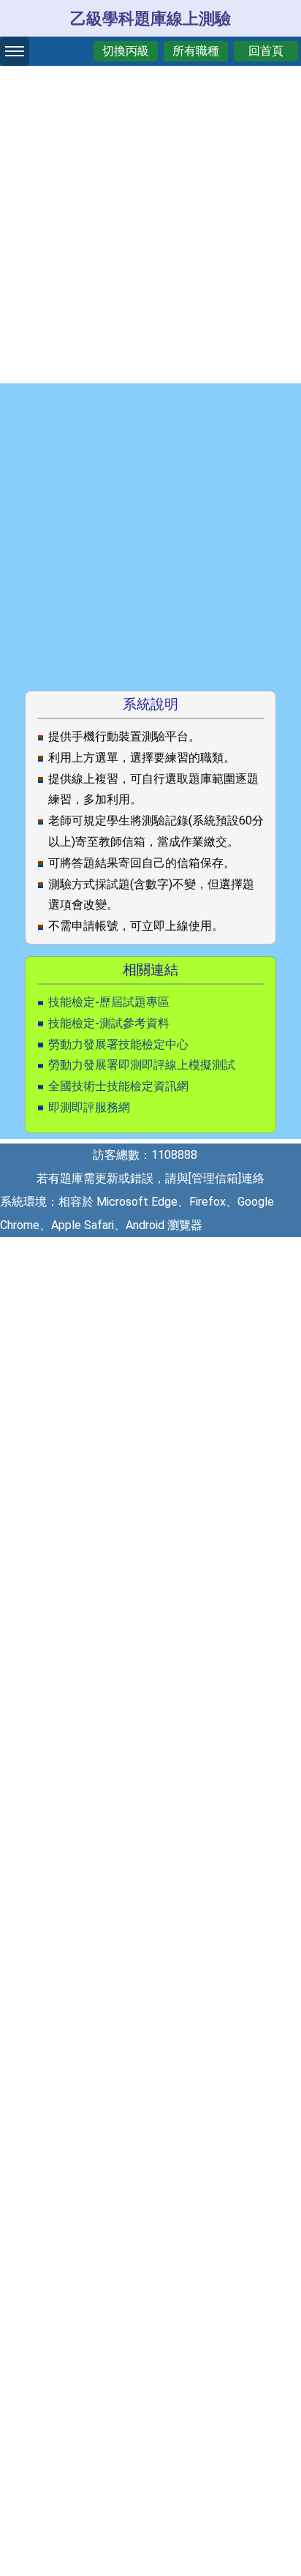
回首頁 (266, 51)
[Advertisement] (150, 221)
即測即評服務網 (89, 1107)
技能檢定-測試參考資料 (109, 1023)
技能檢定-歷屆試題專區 (109, 1002)
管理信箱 (215, 1178)
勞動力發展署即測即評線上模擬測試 (142, 1065)
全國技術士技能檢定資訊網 (118, 1086)
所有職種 (196, 51)
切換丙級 (126, 51)
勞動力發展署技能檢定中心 (118, 1044)
